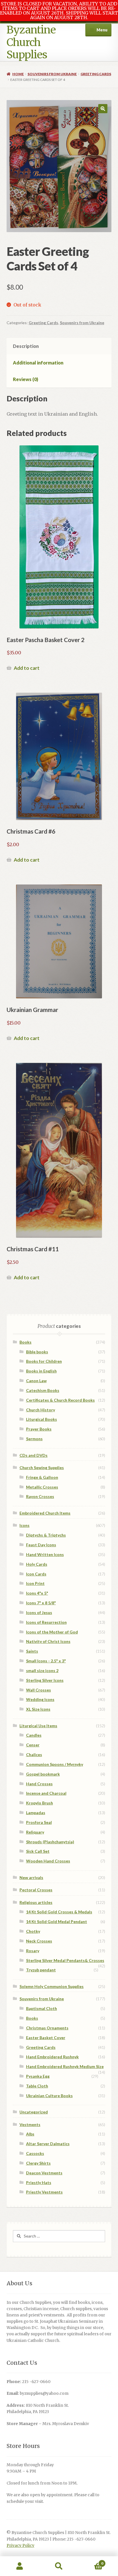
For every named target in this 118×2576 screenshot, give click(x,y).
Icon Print (35, 1583)
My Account (20, 2566)
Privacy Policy (20, 2546)
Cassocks (35, 2153)
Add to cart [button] (27, 668)
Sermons (34, 1439)
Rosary (33, 1951)
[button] (103, 109)
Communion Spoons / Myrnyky (55, 1764)
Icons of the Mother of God (52, 1632)
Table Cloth (37, 2086)
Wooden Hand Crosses (48, 1861)
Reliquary (35, 1832)
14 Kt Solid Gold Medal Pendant (57, 1921)
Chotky (33, 1931)
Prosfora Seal (39, 1822)
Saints (32, 1651)
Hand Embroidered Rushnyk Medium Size (65, 2066)
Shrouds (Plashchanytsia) (50, 1842)
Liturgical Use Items (38, 1726)
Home (18, 74)
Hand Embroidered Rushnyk (52, 2057)
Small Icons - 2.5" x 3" (46, 1661)
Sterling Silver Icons (45, 1680)
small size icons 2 (42, 1670)
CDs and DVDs (34, 1455)
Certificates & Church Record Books (60, 1400)
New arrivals (31, 1877)
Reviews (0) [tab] (25, 379)
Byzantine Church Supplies (31, 42)
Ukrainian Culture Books (49, 2096)
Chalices (34, 1755)
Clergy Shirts (38, 2163)
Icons (24, 1525)
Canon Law (36, 1381)
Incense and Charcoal (46, 1793)
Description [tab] (26, 346)
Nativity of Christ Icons (48, 1641)
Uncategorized (34, 2112)
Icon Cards (36, 1574)
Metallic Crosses (42, 1487)
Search (59, 2566)
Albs (30, 2134)
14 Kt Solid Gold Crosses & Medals (59, 1912)
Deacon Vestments (44, 2173)
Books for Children (44, 1361)
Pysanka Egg (38, 2076)
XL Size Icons (38, 1709)
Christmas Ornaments (47, 2028)
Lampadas (36, 1813)
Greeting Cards (96, 74)
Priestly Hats (39, 2182)
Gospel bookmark (43, 1774)
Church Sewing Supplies (42, 1468)
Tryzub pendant (41, 1970)
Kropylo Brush (40, 1803)
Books (25, 1342)
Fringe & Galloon (42, 1477)
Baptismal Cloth (42, 2008)
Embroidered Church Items (45, 1513)
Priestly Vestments (44, 2192)
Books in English (41, 1371)
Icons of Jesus (39, 1612)
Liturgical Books (42, 1419)
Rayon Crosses (40, 1496)
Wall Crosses (39, 1690)
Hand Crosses (39, 1784)
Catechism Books (43, 1390)
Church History (41, 1410)
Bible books (37, 1352)
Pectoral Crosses (36, 1890)
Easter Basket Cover (46, 2038)
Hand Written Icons (45, 1554)
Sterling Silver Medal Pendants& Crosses (65, 1960)
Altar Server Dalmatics (48, 2144)
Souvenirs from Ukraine (52, 74)
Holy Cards (37, 1564)
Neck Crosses (39, 1941)
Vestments (30, 2124)
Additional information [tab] (38, 363)
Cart (91, 2561)
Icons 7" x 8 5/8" (41, 1603)
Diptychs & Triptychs (46, 1535)
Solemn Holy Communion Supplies (52, 1986)
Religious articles (36, 1902)
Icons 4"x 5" (37, 1593)
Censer (33, 1745)
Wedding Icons (40, 1699)
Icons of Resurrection (46, 1622)
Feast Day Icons (41, 1545)
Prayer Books (39, 1429)
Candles (34, 1735)
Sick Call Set (38, 1851)
